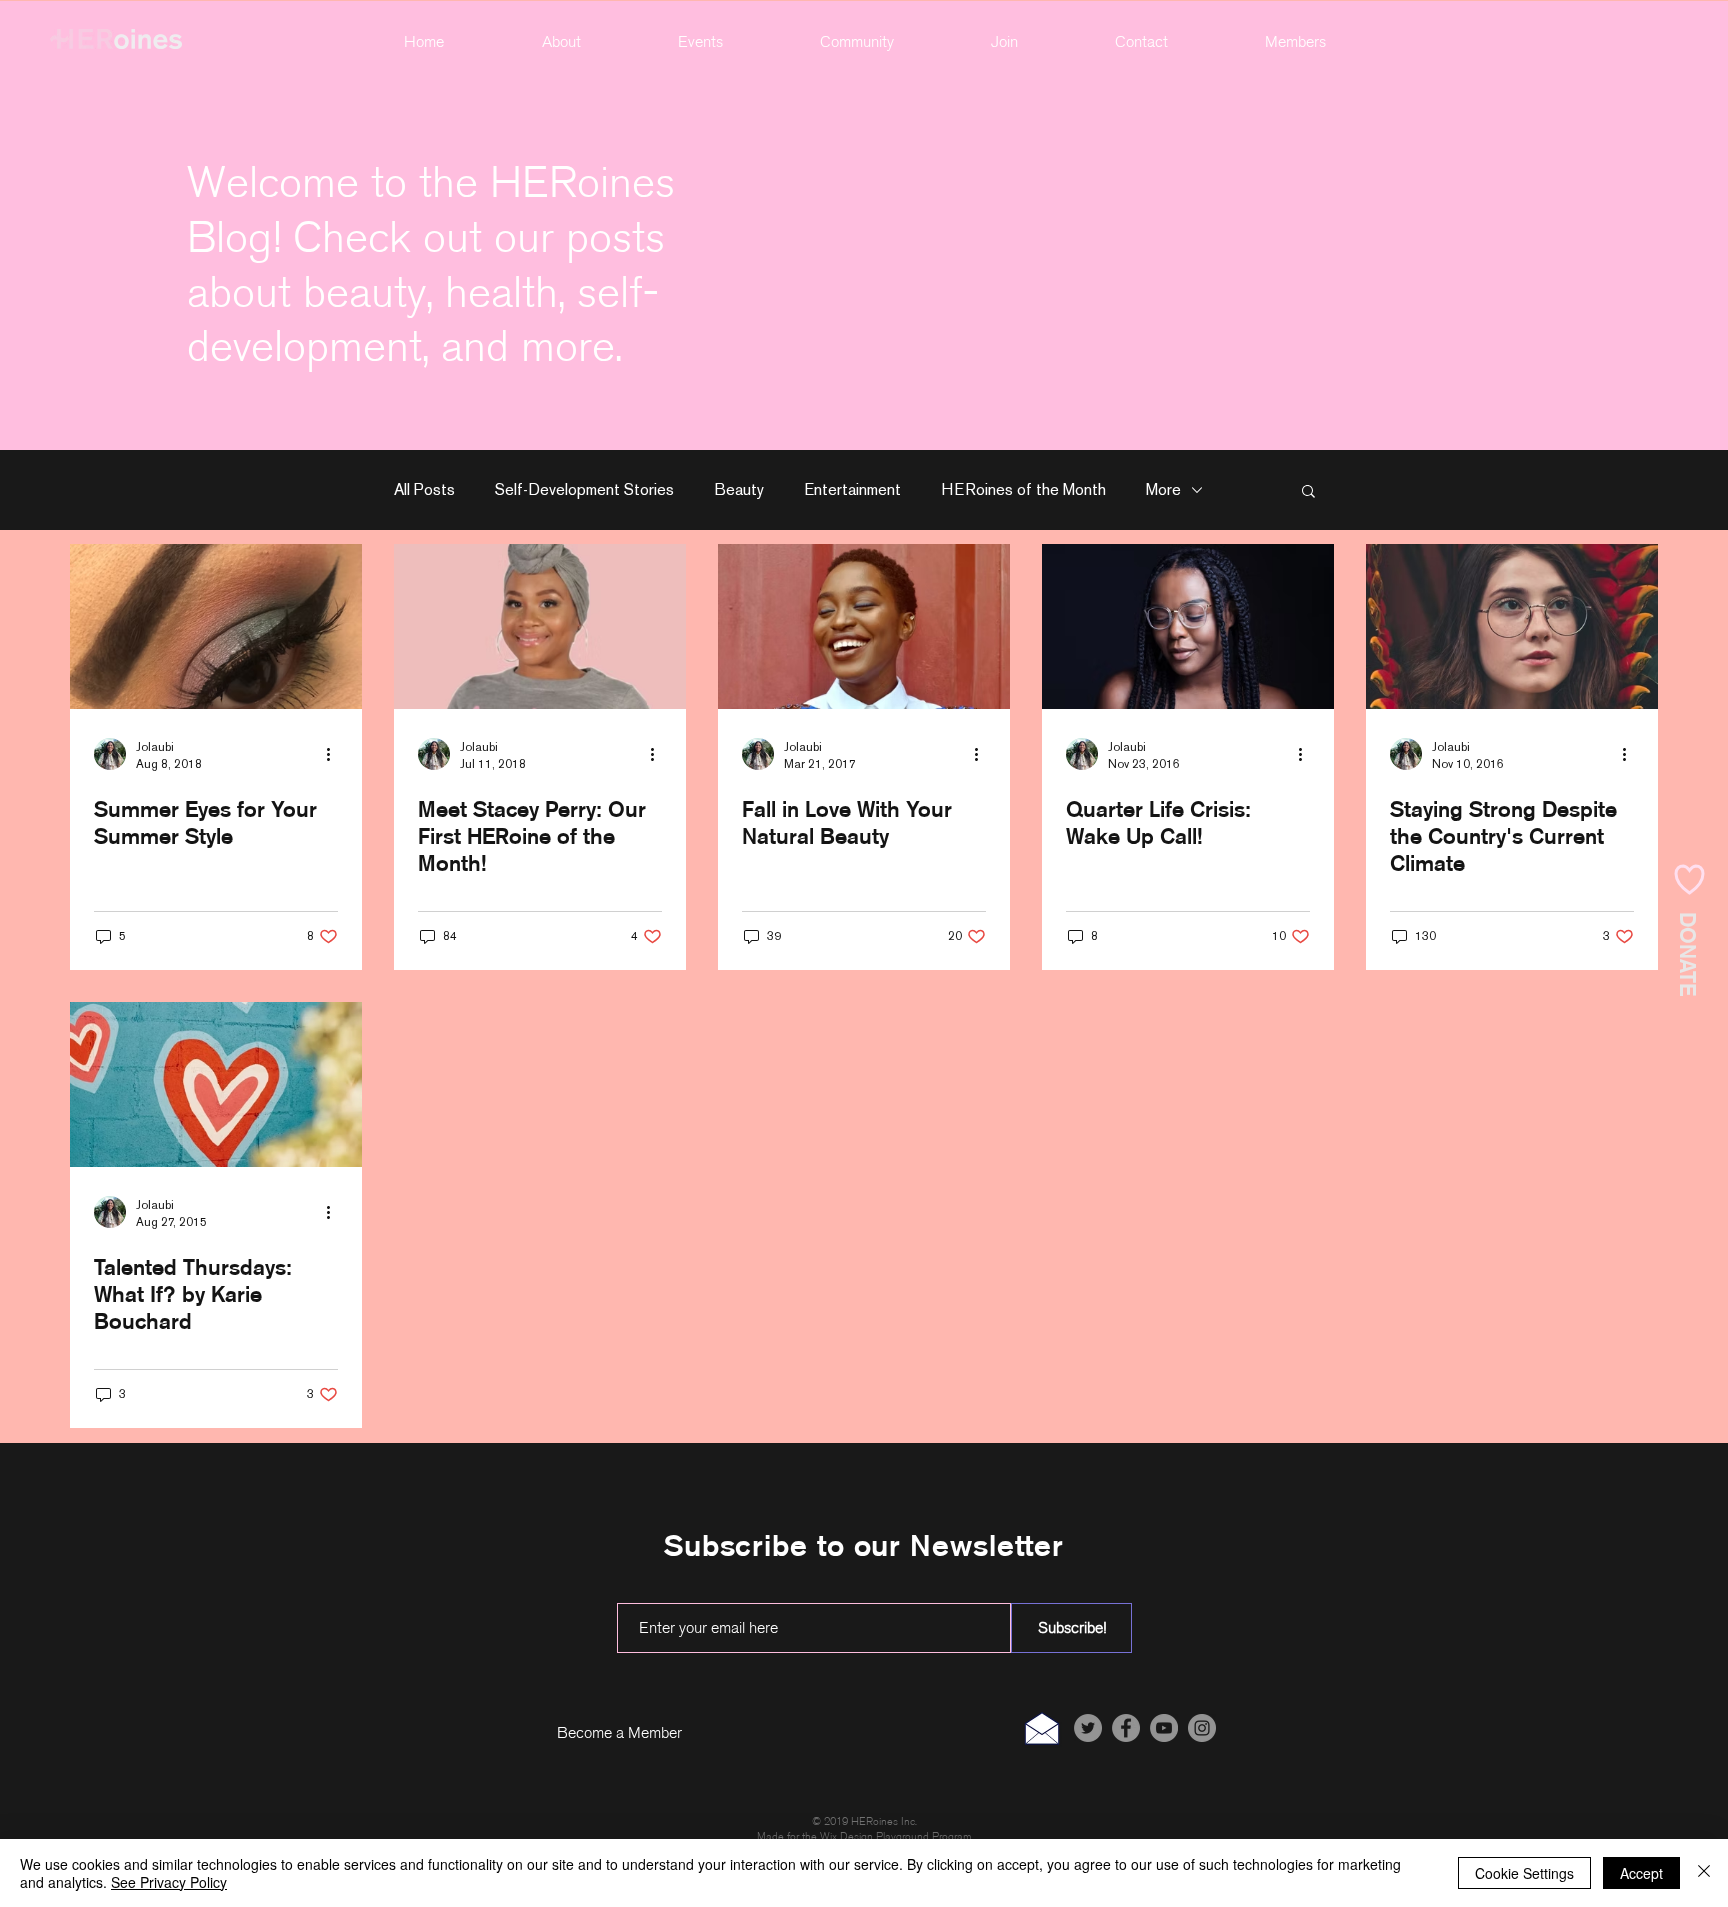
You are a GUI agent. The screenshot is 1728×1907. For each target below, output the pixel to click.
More (1163, 489)
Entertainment (852, 489)
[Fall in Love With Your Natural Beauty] (864, 626)
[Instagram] (1202, 1728)
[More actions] (335, 754)
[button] (856, 42)
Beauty (739, 489)
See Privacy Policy (169, 1882)
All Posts (424, 489)
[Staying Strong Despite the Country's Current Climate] (1512, 626)
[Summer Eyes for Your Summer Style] (216, 626)
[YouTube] (1164, 1728)
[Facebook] (1126, 1728)
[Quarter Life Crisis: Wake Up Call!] (1188, 626)
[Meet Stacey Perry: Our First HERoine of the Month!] (540, 626)
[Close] (1704, 1873)
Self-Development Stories (584, 489)
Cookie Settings (1524, 1873)
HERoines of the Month (1023, 489)
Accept (1641, 1873)
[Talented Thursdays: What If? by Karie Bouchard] (216, 1084)
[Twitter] (1088, 1728)
